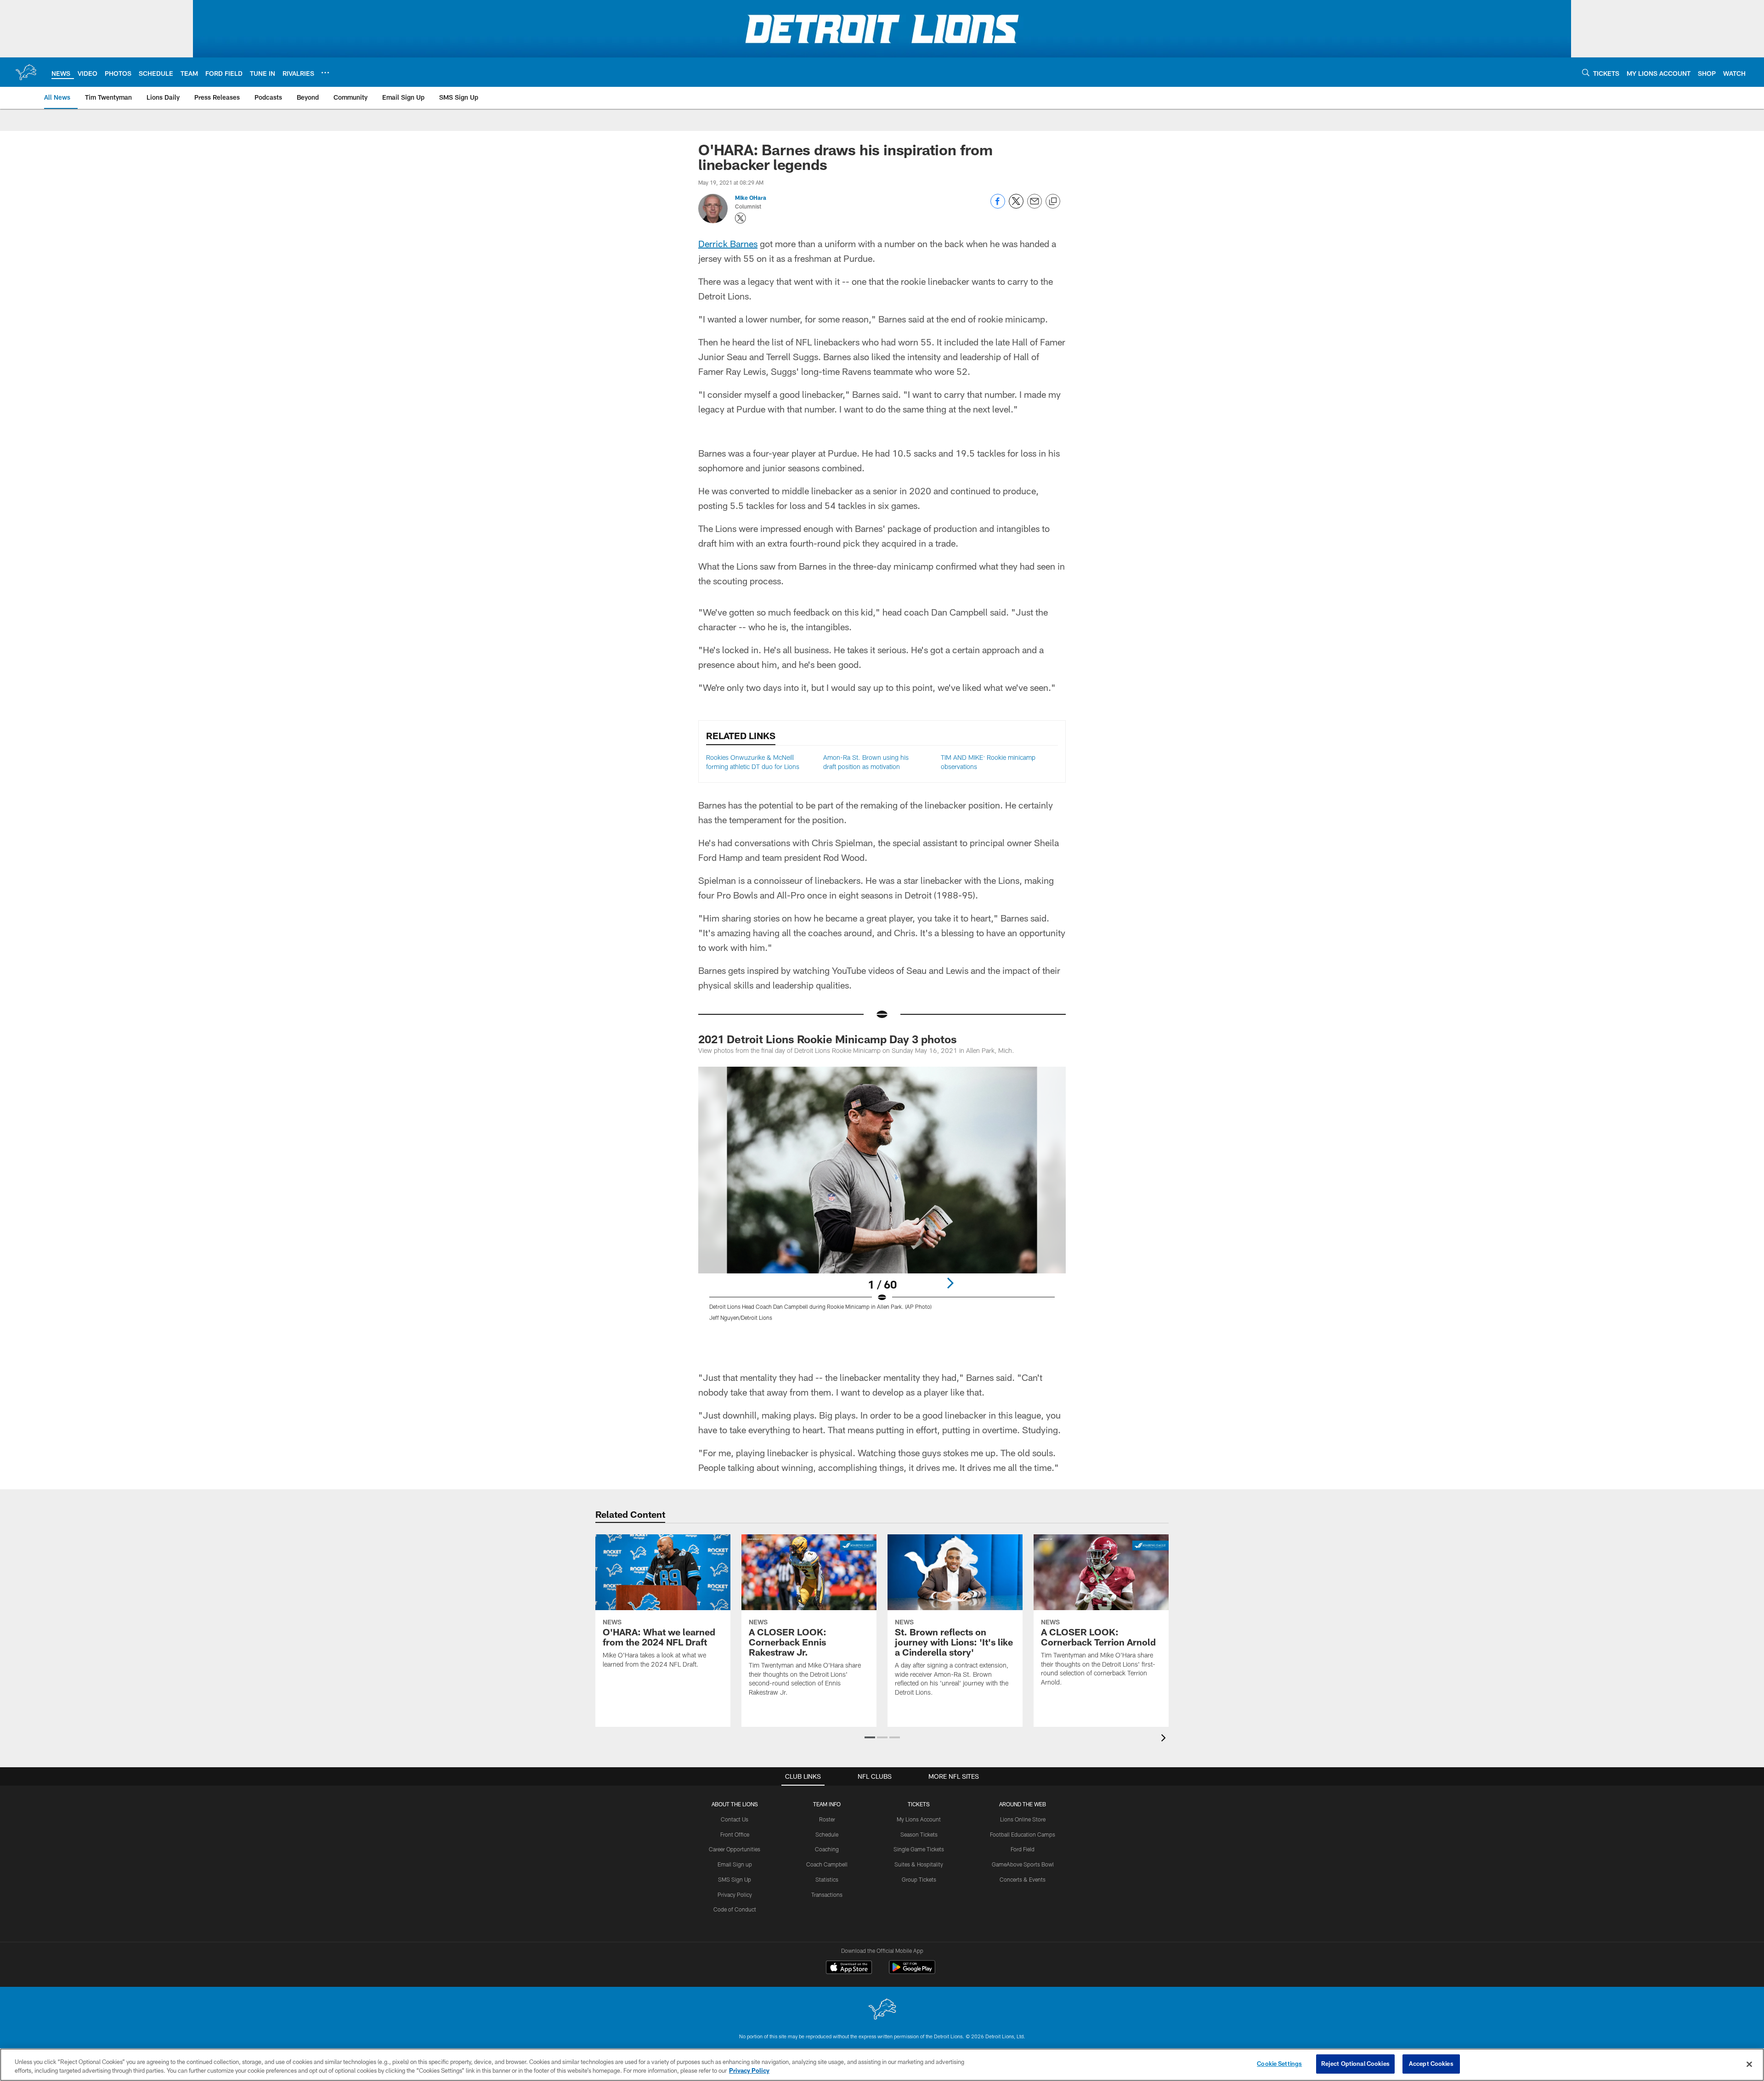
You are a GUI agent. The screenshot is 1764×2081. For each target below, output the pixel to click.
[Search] (1586, 72)
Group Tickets (919, 1879)
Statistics (827, 1879)
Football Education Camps (1023, 1834)
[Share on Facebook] (998, 206)
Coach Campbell (827, 1864)
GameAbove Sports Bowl (1023, 1864)
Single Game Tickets (919, 1849)
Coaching (827, 1849)
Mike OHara (751, 198)
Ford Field (1023, 1849)
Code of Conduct (735, 1909)
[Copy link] (1053, 202)
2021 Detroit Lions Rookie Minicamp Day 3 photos (828, 1039)
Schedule (827, 1834)
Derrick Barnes (728, 243)
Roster (827, 1819)
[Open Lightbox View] (882, 1199)
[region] (882, 2065)
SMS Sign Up (735, 1879)
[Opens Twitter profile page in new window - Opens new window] (741, 218)
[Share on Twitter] (1016, 206)
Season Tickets (919, 1834)
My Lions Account (919, 1819)
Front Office (735, 1834)
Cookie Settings (1279, 2064)
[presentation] (1165, 1739)
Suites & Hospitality (919, 1864)
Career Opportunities (735, 1849)
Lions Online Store (1023, 1819)
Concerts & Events (1023, 1879)
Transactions (827, 1894)
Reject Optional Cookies (1355, 2064)
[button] (870, 1737)
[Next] (950, 1283)
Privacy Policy (735, 1894)
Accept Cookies (1431, 2064)
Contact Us (735, 1819)
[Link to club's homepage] (26, 72)
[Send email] (1035, 206)
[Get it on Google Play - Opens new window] (912, 1972)
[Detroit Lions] (882, 2010)
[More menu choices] (325, 73)
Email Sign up (735, 1864)
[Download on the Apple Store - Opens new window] (849, 1968)
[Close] (1749, 2064)
